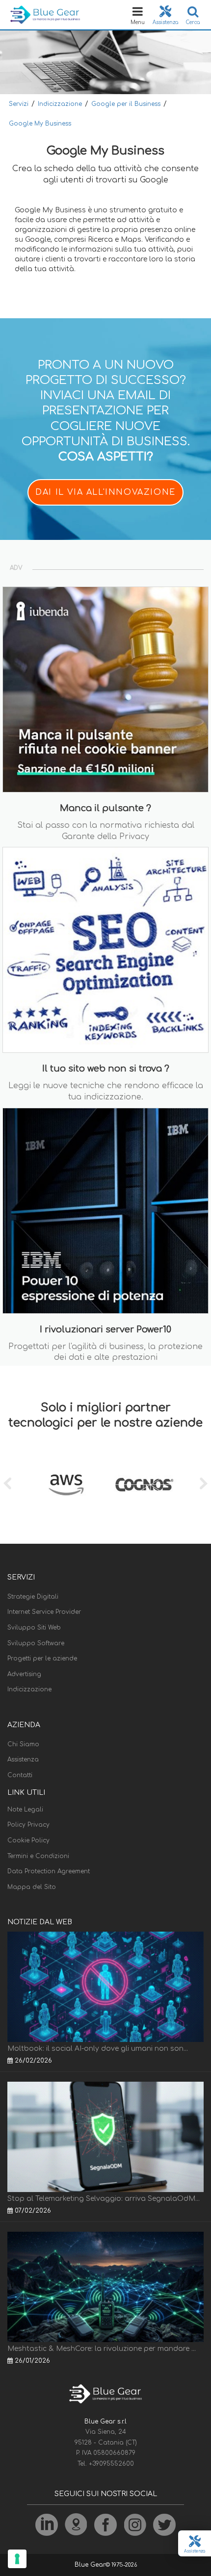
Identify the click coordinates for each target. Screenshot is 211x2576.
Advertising (24, 1674)
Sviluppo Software (36, 1643)
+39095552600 (111, 2464)
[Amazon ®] (66, 1485)
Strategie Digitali (33, 1597)
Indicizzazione (60, 104)
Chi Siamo (23, 1744)
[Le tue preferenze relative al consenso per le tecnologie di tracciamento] (17, 2559)
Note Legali (25, 1810)
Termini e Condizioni (38, 1856)
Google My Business (40, 124)
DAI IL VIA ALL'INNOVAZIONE (105, 492)
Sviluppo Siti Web (34, 1628)
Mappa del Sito (32, 1887)
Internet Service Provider (44, 1612)
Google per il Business (126, 104)
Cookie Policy (28, 1840)
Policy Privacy (28, 1825)
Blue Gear (90, 2565)
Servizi (19, 104)
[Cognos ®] (145, 1485)
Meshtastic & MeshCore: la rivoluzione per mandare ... (102, 2349)
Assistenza (23, 1760)
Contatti (20, 1775)
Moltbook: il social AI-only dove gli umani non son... (98, 2049)
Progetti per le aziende (42, 1658)
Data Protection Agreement (49, 1871)
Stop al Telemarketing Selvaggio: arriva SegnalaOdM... (104, 2199)
